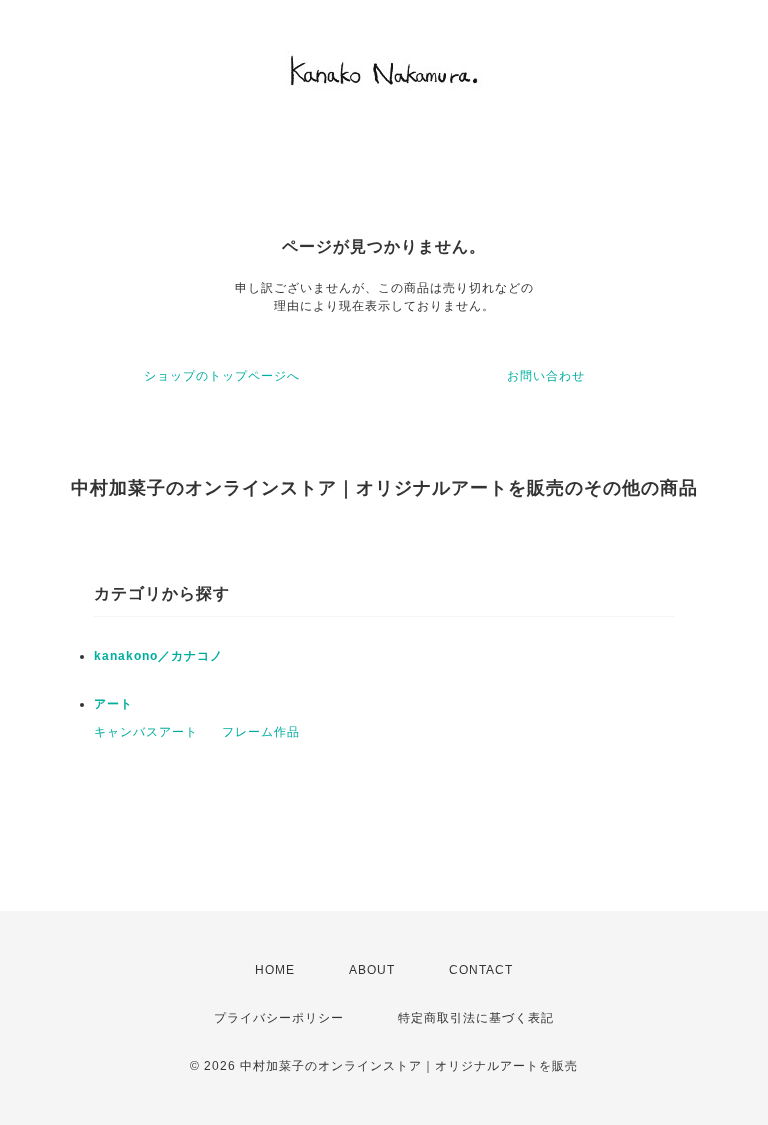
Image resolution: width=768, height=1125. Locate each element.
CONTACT (481, 970)
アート (113, 704)
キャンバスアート (146, 732)
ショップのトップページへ (222, 376)
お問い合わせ (546, 376)
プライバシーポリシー (279, 1018)
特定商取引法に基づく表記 (476, 1018)
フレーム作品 (261, 732)
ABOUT (372, 970)
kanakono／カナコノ (158, 656)
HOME (275, 970)
